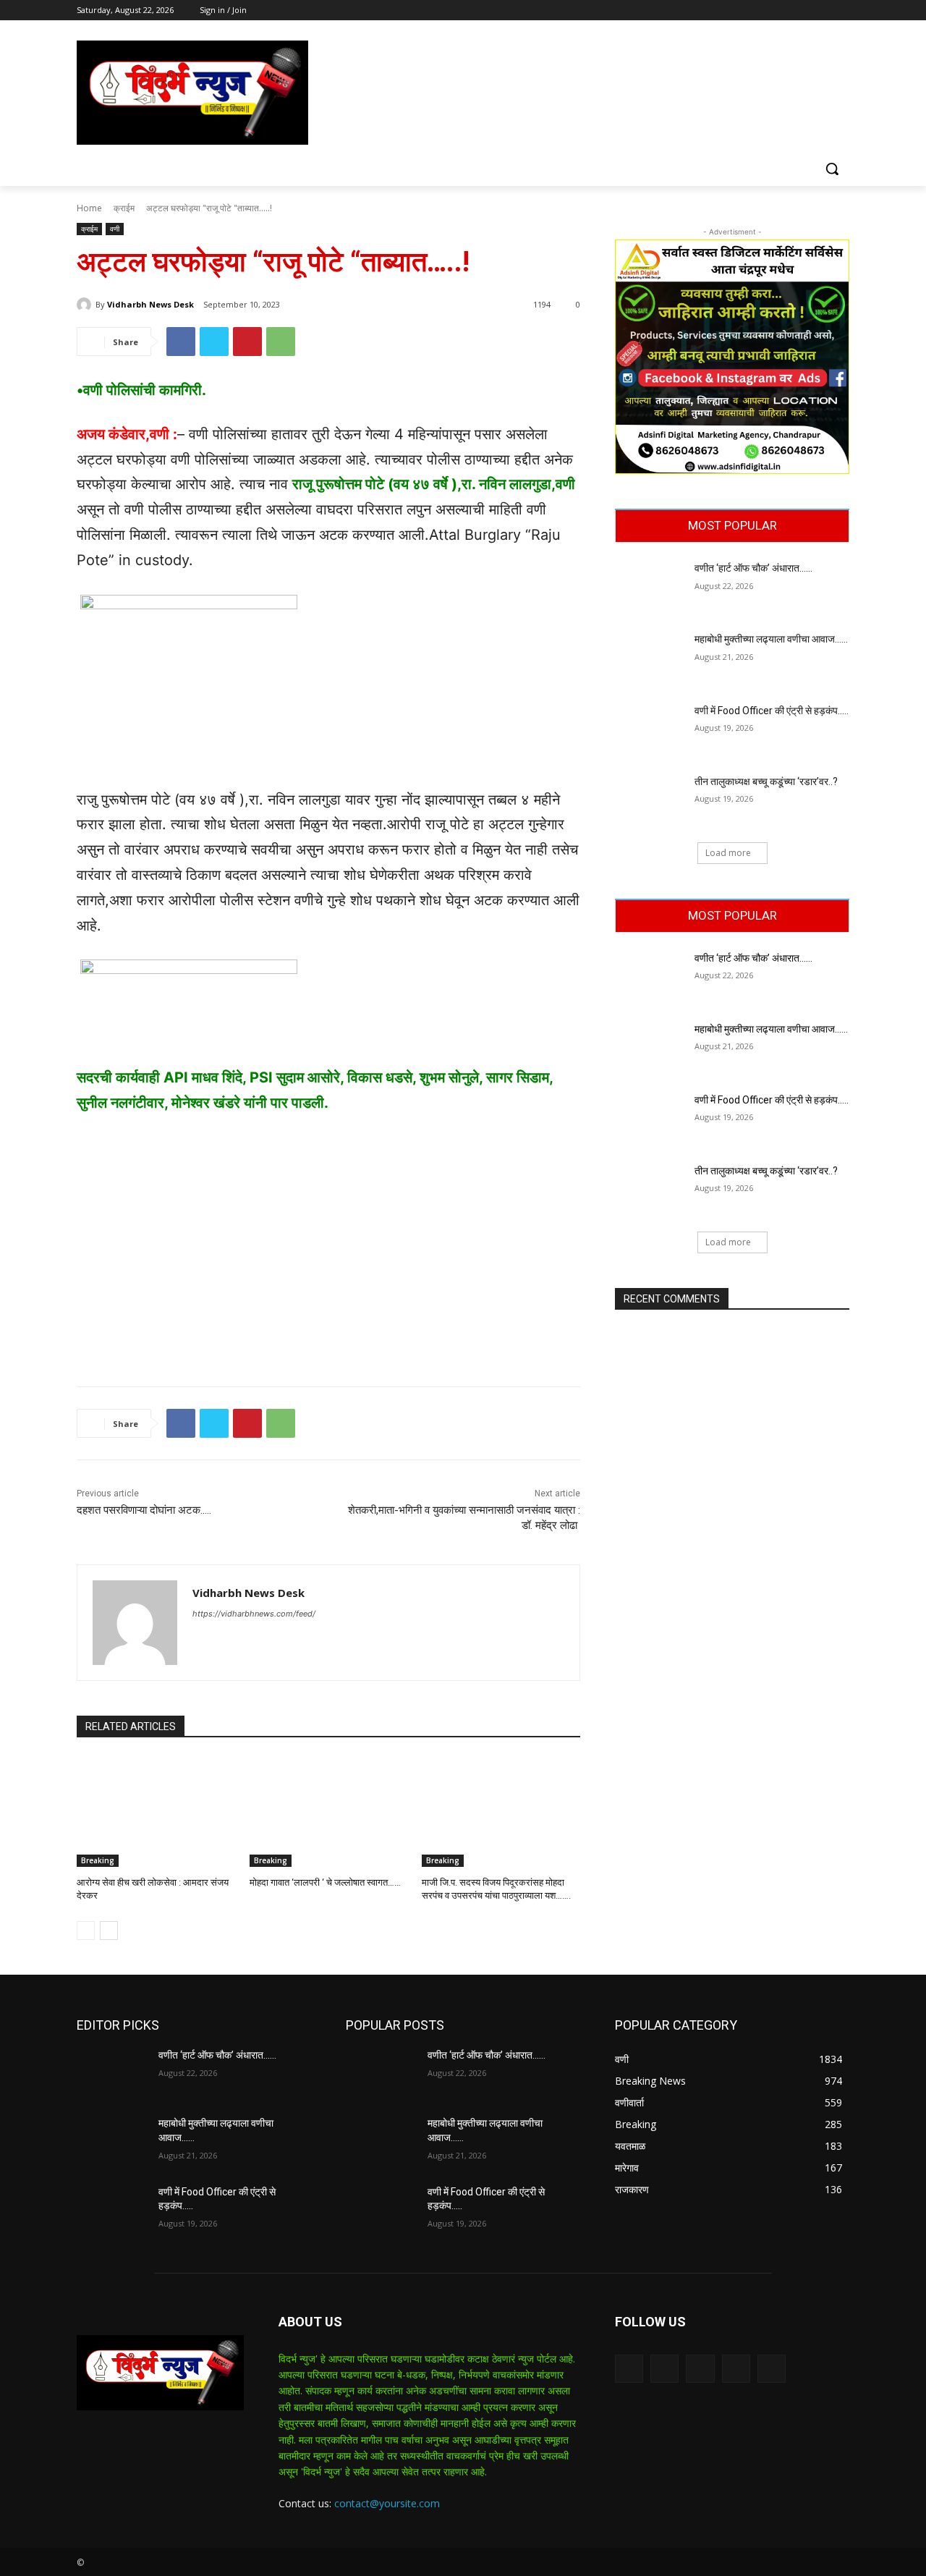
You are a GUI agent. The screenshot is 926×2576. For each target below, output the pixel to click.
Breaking (98, 1860)
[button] (832, 169)
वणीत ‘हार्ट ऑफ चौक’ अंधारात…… (755, 568)
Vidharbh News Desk (150, 304)
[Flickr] (700, 2369)
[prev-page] (86, 1931)
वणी (115, 229)
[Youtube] (841, 10)
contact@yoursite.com (387, 2503)
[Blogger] (629, 2369)
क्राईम (124, 208)
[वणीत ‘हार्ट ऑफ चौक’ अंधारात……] (650, 586)
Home (89, 208)
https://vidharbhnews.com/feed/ (254, 1614)
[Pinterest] (247, 342)
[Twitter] (801, 10)
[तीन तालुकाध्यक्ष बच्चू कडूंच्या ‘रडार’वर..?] (650, 800)
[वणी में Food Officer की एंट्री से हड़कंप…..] (650, 729)
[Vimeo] (821, 10)
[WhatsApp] (281, 342)
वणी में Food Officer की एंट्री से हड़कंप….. (772, 711)
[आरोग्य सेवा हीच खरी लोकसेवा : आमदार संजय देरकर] (156, 1812)
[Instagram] (781, 10)
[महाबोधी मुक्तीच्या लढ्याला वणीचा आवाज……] (650, 657)
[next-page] (109, 1931)
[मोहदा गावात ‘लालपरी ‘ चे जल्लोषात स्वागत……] (329, 1812)
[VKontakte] (772, 2369)
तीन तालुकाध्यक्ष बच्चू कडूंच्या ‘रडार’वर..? (766, 781)
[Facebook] (761, 10)
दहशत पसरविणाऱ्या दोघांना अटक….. (144, 1510)
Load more (728, 853)
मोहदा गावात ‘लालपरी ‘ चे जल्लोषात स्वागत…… (325, 1882)
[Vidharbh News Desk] (86, 305)
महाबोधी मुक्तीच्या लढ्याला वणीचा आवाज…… (771, 639)
